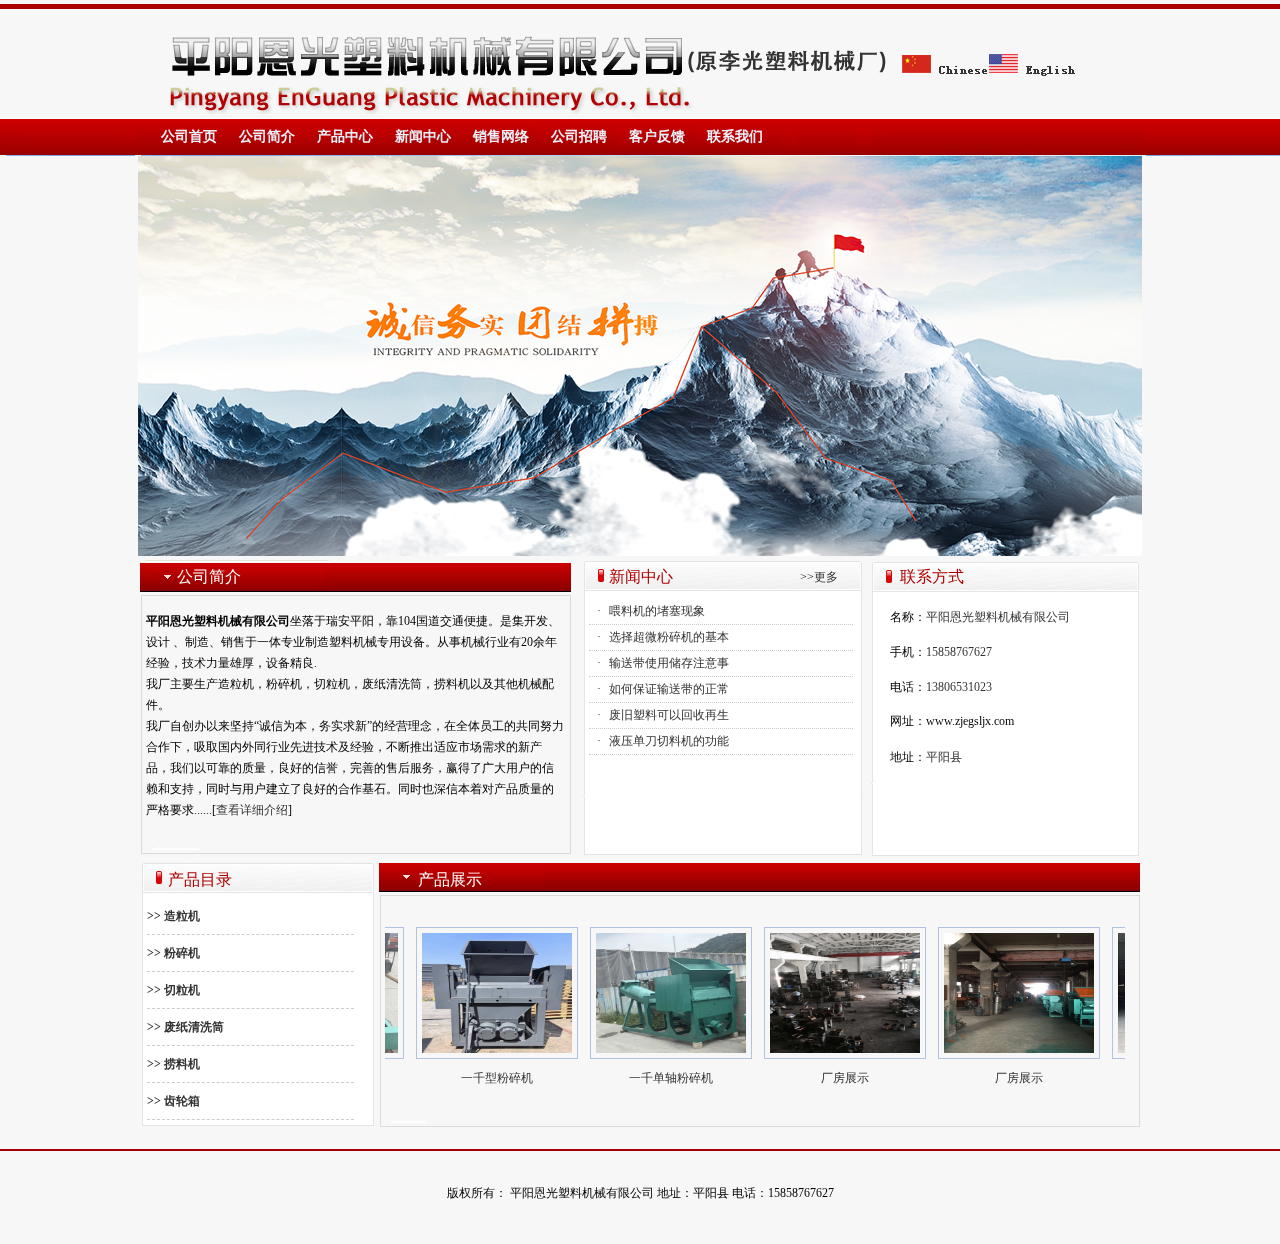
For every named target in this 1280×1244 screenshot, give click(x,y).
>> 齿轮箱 (173, 1101)
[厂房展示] (473, 993)
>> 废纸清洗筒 (185, 1027)
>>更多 (819, 577)
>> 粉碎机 (173, 953)
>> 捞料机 (173, 1064)
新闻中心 (423, 136)
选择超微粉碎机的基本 (669, 637)
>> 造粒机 (173, 916)
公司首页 (189, 136)
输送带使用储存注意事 (669, 663)
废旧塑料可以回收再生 (669, 715)
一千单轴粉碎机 (647, 1078)
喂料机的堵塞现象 (657, 611)
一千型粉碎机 (473, 1078)
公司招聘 (579, 136)
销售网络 (501, 136)
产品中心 (345, 136)
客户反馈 (657, 136)
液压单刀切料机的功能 (669, 741)
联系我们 (735, 136)
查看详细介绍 (252, 810)
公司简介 (267, 136)
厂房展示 (821, 1078)
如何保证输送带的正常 (669, 689)
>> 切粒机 (173, 990)
